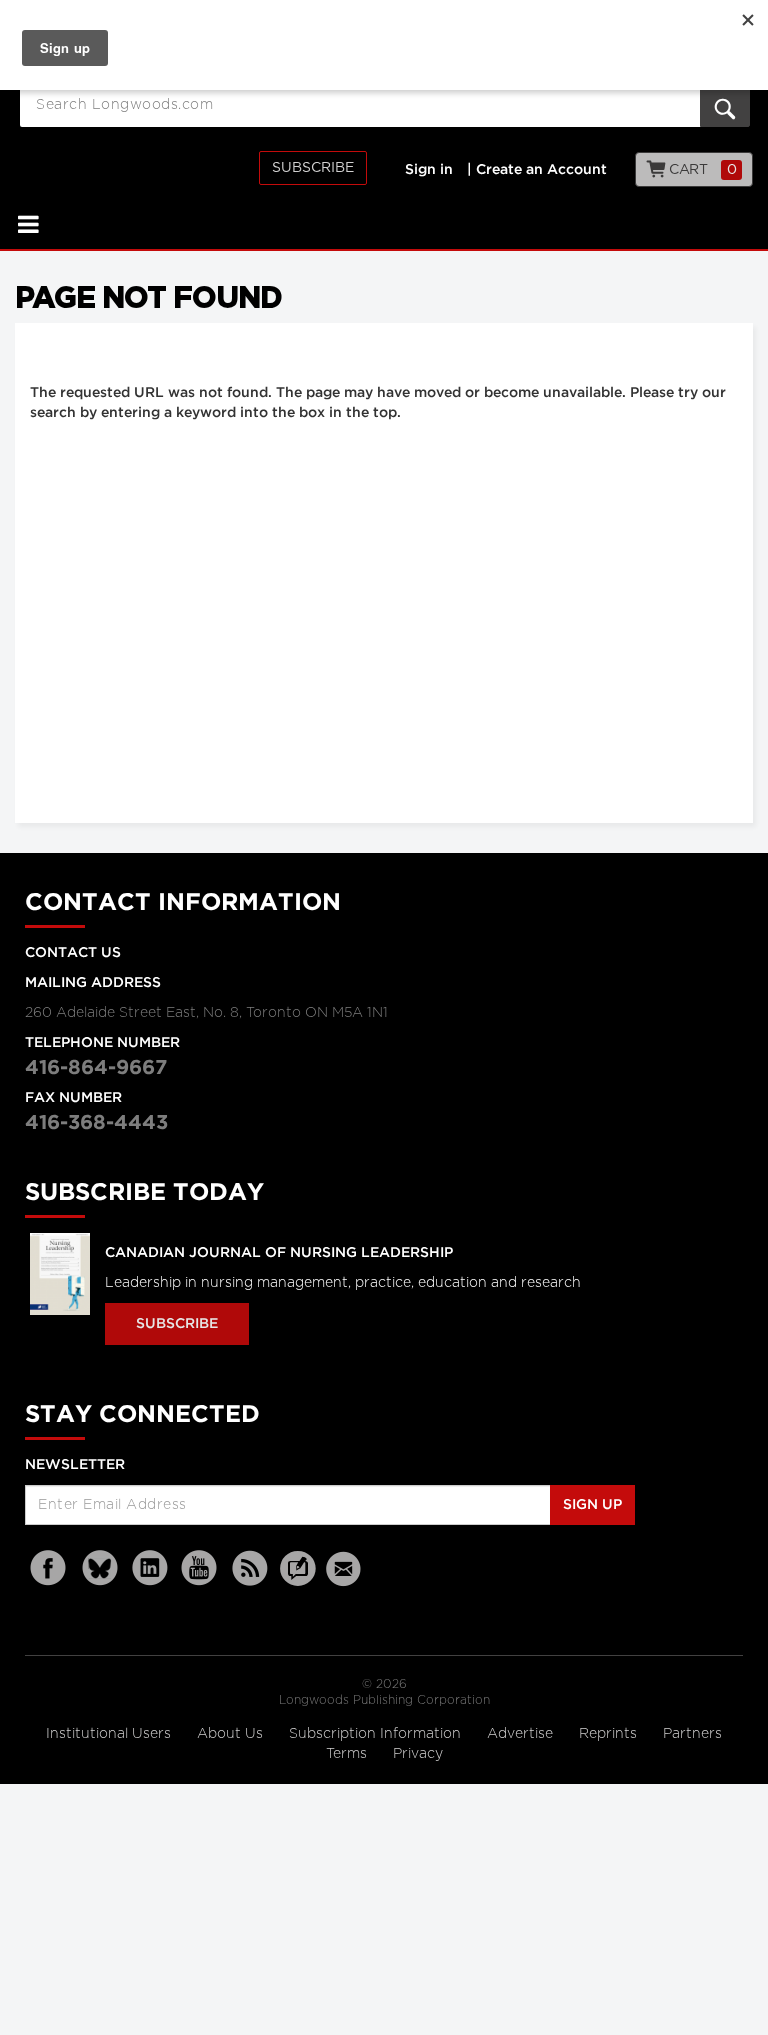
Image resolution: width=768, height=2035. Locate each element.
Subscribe (313, 168)
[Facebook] (50, 1568)
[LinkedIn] (150, 1568)
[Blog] (298, 1580)
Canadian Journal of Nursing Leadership (279, 1253)
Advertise (522, 1734)
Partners (692, 1734)
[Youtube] (200, 1568)
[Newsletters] (346, 1568)
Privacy (418, 1754)
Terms (348, 1754)
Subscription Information (375, 1734)
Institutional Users (110, 1734)
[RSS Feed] (250, 1568)
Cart (701, 170)
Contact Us (73, 953)
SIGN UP (592, 1505)
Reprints (610, 1734)
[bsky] (100, 1568)
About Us (232, 1734)
